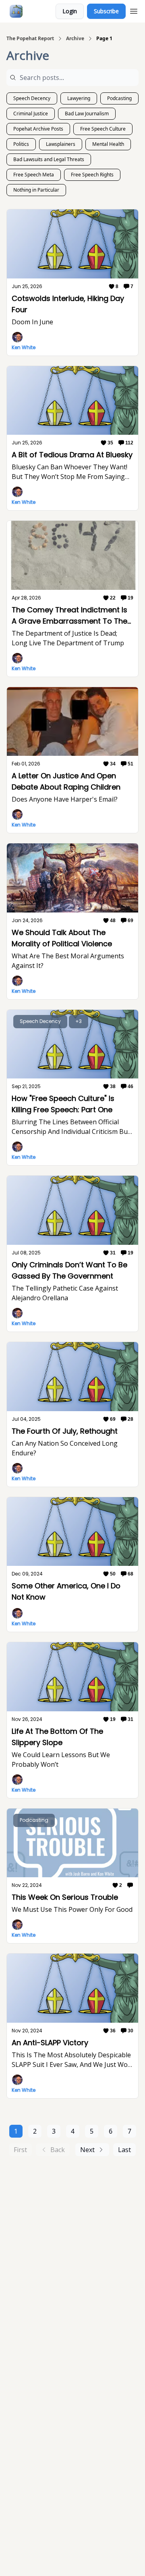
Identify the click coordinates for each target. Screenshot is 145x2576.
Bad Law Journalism (87, 114)
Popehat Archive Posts (38, 129)
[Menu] (134, 10)
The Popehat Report (30, 39)
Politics (21, 144)
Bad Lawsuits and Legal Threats (49, 159)
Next (87, 2150)
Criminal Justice (31, 114)
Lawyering (79, 98)
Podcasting (119, 98)
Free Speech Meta (34, 175)
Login (70, 11)
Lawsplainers (61, 144)
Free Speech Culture (103, 129)
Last (124, 2150)
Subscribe (106, 11)
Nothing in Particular (36, 190)
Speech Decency (32, 98)
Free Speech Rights (92, 175)
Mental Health (108, 144)
